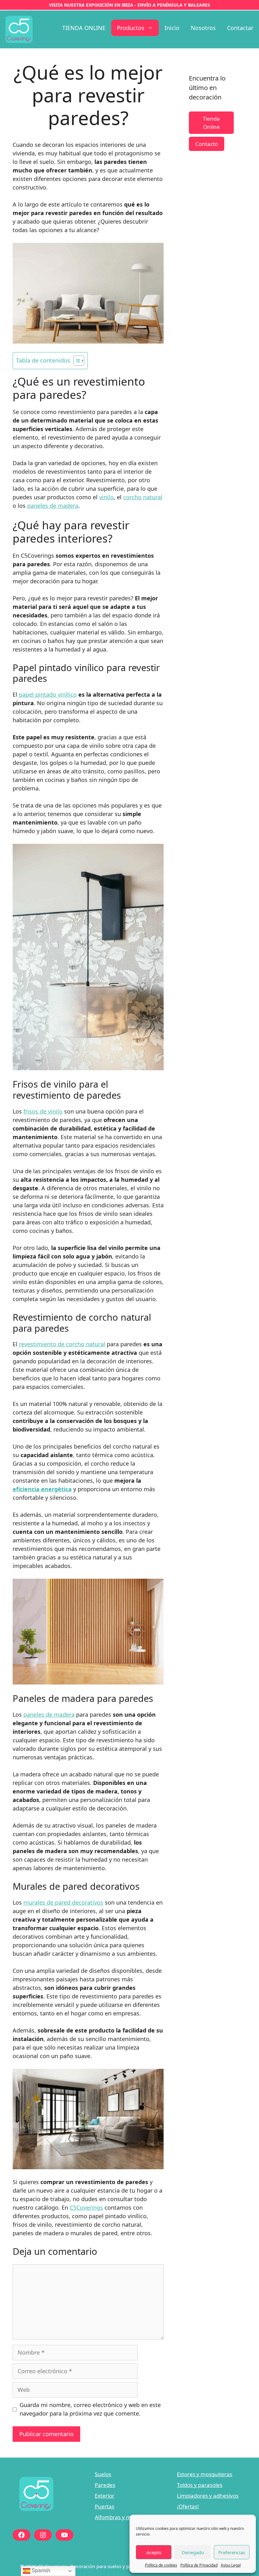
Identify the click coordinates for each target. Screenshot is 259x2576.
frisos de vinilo (43, 1111)
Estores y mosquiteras (205, 2474)
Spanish (40, 2570)
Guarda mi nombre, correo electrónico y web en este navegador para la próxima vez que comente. (90, 2409)
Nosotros (203, 28)
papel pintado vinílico (48, 694)
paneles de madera (53, 506)
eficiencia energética (42, 1489)
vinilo (106, 497)
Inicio (172, 28)
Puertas (105, 2506)
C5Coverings (86, 2207)
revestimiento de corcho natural (62, 1344)
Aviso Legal (231, 2565)
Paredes (105, 2485)
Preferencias (232, 2552)
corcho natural (143, 497)
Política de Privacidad (199, 2565)
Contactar (240, 28)
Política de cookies (161, 2565)
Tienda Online (211, 123)
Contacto (207, 144)
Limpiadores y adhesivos (208, 2496)
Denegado (193, 2552)
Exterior (105, 2496)
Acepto (154, 2552)
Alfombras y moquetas (123, 2517)
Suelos (103, 2474)
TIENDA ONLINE (84, 28)
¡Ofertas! (188, 2506)
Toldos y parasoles (200, 2485)
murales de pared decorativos (63, 1902)
